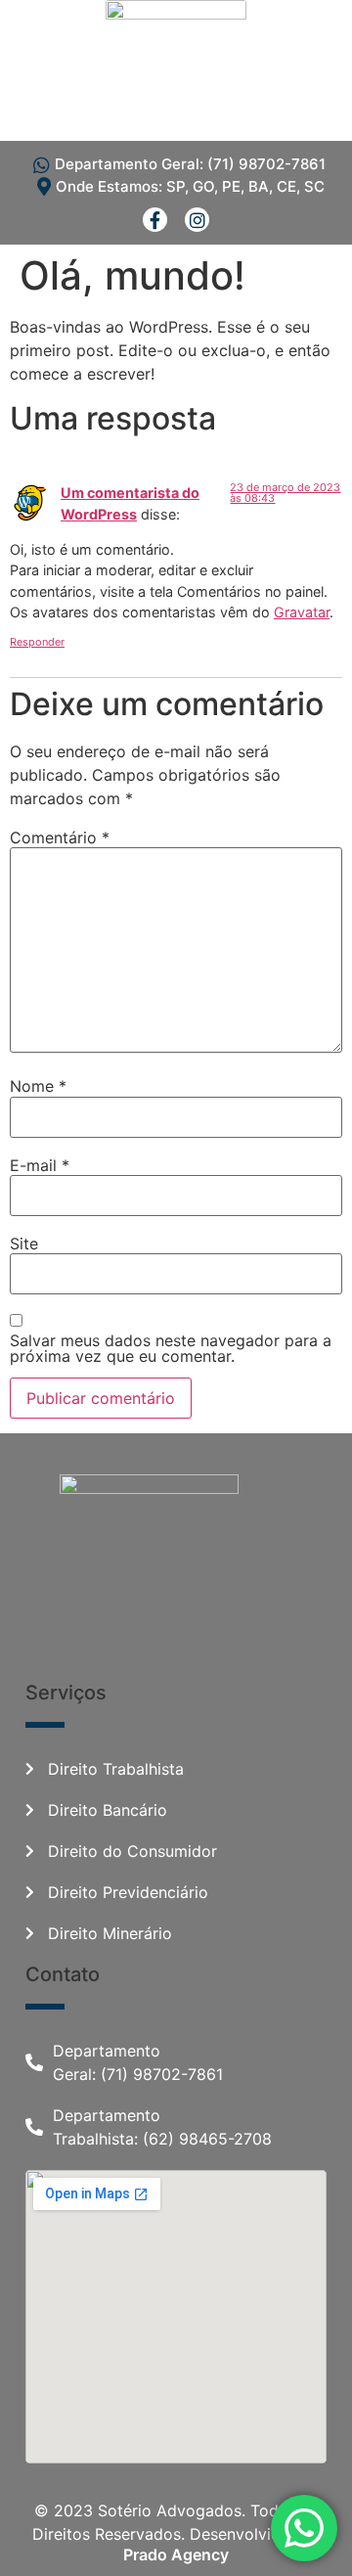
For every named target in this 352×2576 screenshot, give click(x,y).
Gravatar (302, 612)
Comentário (60, 837)
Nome (38, 1086)
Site (24, 1243)
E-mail (40, 1165)
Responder (37, 642)
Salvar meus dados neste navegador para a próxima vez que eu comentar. (171, 1348)
